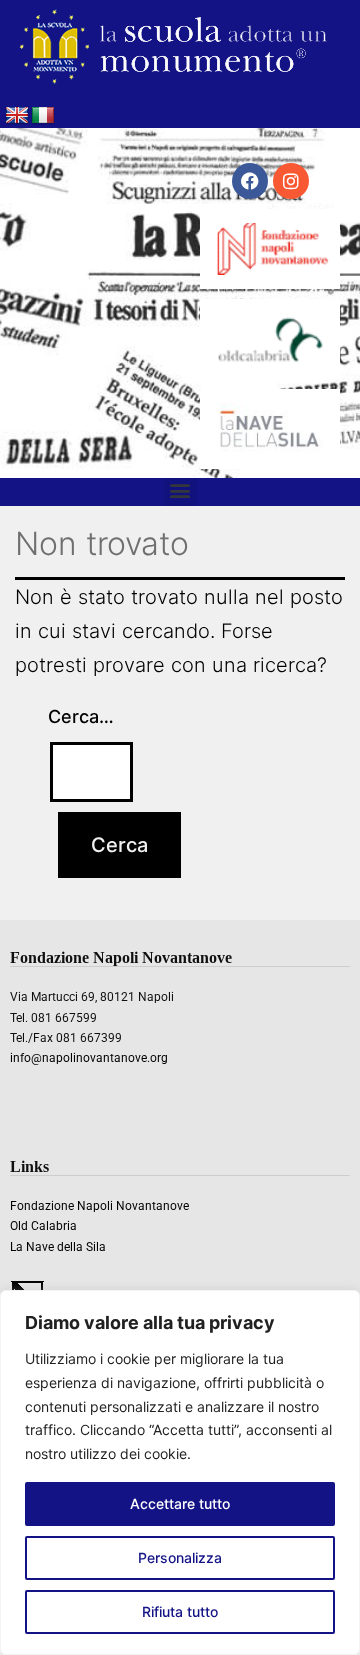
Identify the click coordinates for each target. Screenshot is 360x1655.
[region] (180, 1472)
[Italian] (43, 116)
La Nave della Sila (58, 1247)
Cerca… (81, 716)
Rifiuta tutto (180, 1611)
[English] (17, 116)
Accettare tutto (180, 1503)
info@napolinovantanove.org (89, 1058)
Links (29, 1166)
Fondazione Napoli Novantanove (99, 1206)
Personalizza (180, 1557)
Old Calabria (43, 1226)
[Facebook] (250, 181)
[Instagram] (291, 181)
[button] (180, 489)
